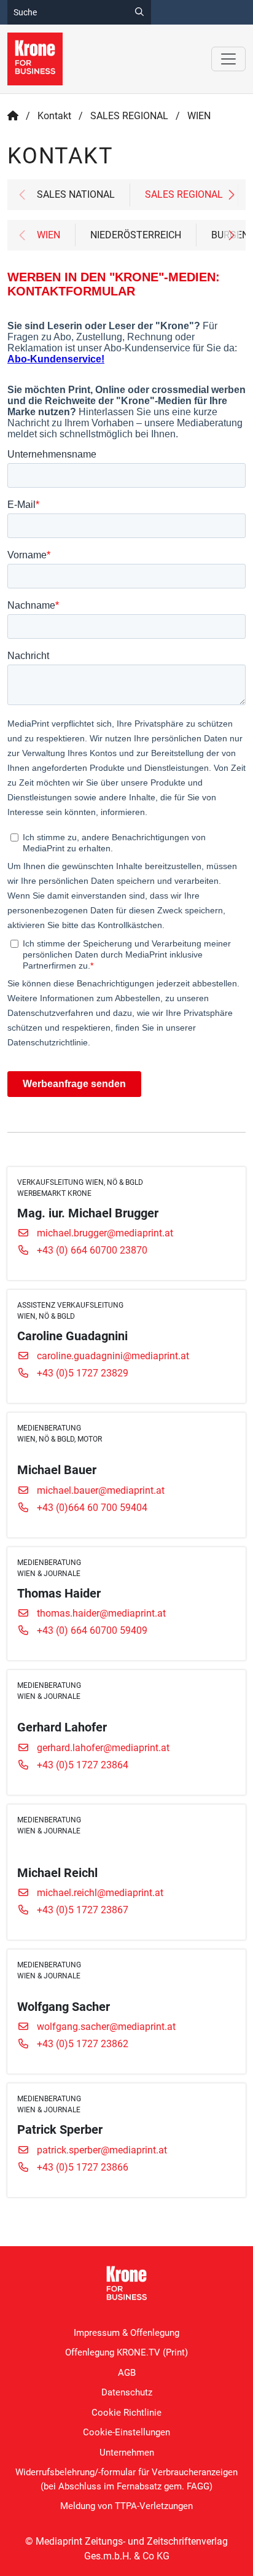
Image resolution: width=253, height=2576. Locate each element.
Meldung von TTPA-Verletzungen (126, 2506)
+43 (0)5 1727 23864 (83, 1765)
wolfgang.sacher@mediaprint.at (106, 2027)
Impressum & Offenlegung (126, 2333)
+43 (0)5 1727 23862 (83, 2044)
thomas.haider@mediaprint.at (101, 1613)
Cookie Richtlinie (126, 2413)
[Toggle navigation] (228, 59)
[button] (231, 195)
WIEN (49, 235)
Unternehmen (127, 2453)
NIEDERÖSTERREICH (136, 235)
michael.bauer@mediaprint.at (101, 1490)
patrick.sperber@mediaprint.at (102, 2150)
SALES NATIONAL (76, 194)
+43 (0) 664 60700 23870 (92, 1250)
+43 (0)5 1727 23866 (83, 2167)
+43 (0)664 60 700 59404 (92, 1508)
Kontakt (54, 116)
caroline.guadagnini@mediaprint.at (113, 1356)
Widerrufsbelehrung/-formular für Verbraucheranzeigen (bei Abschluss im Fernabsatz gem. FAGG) (126, 2479)
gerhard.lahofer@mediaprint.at (103, 1748)
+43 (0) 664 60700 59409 (92, 1630)
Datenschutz (127, 2392)
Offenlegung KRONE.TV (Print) (126, 2352)
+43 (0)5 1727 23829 (83, 1373)
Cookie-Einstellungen (126, 2432)
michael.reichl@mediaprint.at (100, 1893)
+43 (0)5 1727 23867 (83, 1910)
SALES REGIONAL (129, 116)
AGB (127, 2373)
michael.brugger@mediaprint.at (105, 1233)
